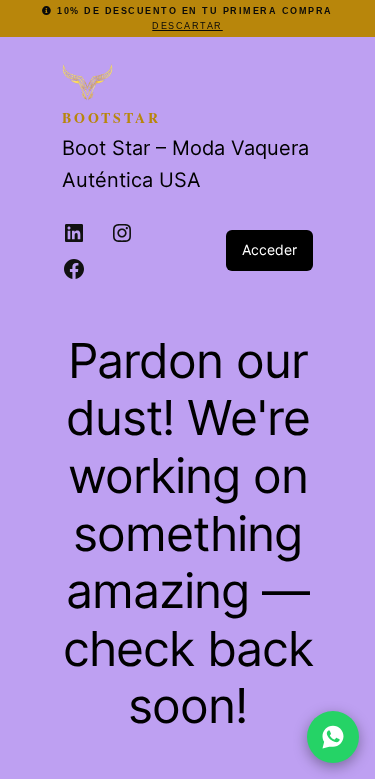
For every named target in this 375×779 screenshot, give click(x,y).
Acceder (269, 249)
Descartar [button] (187, 26)
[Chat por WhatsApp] (333, 737)
